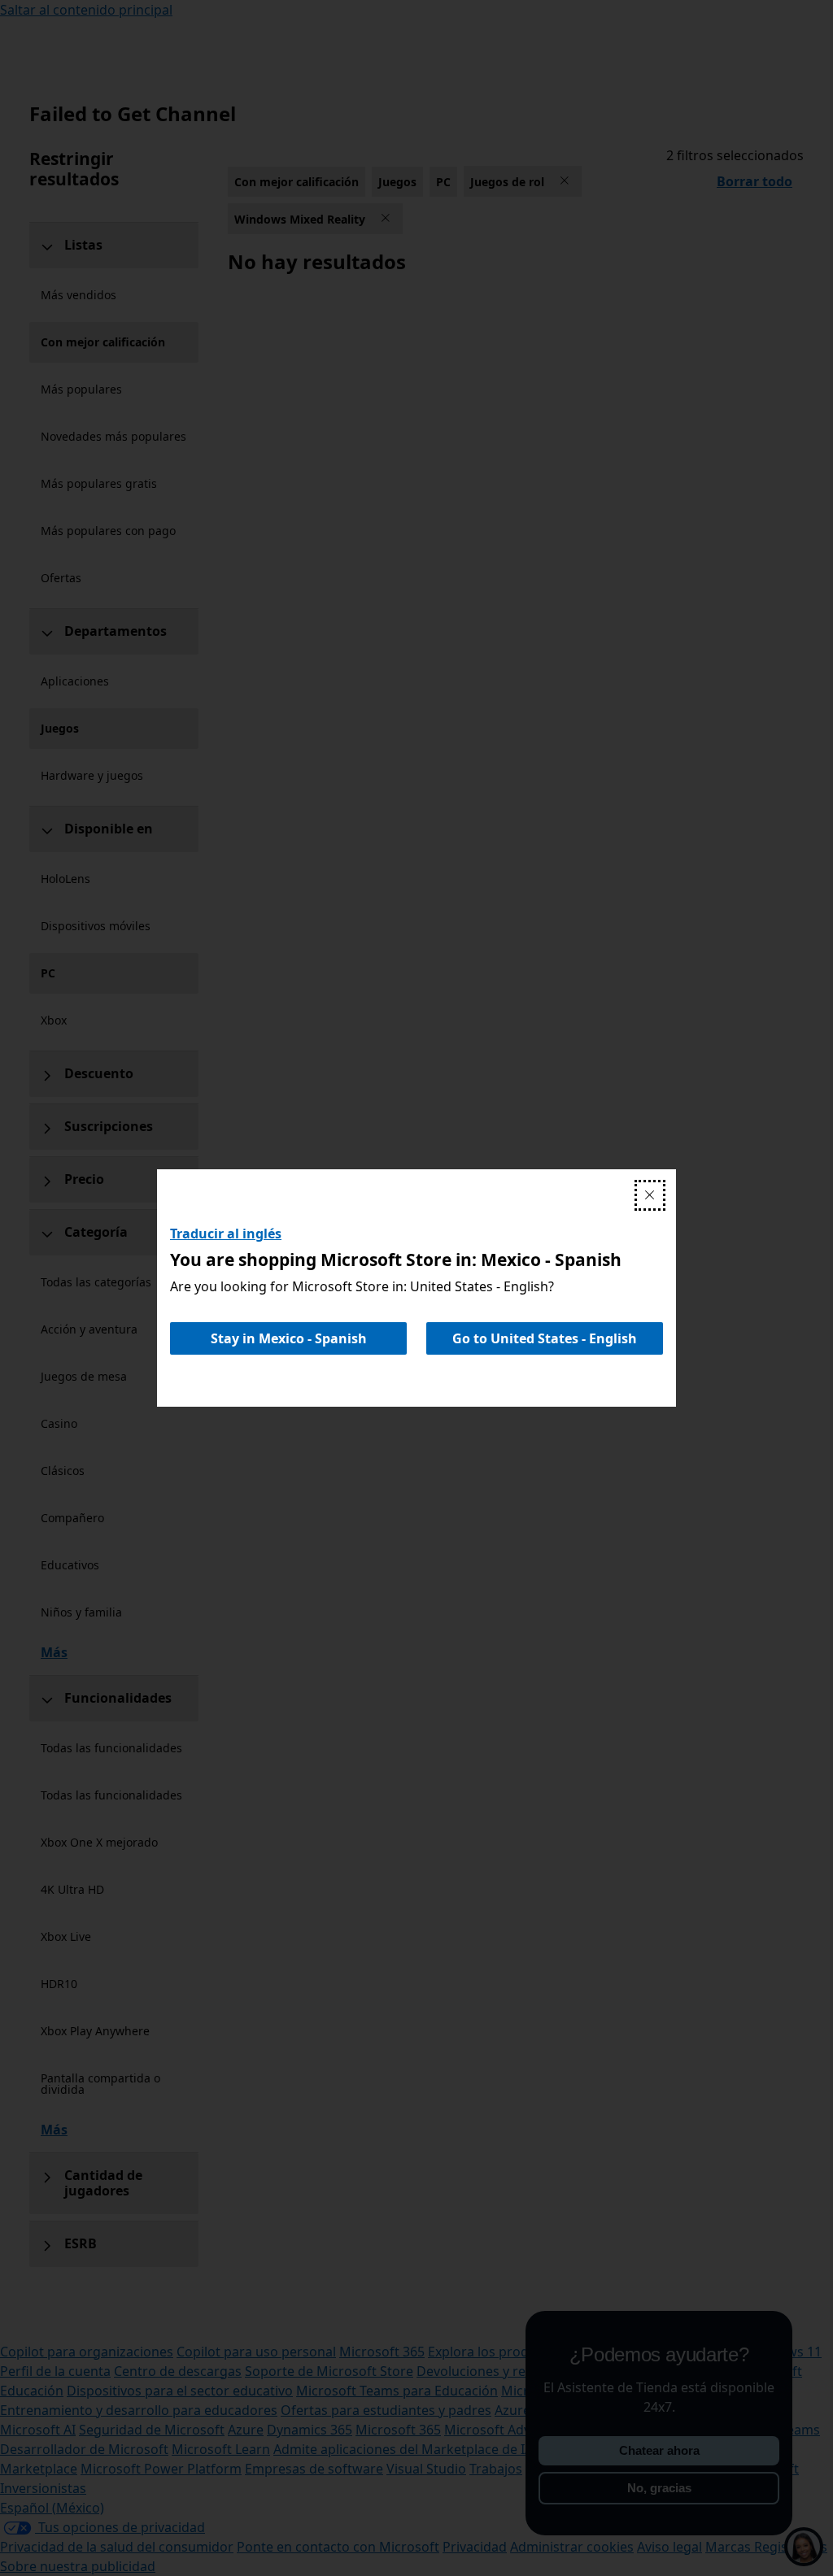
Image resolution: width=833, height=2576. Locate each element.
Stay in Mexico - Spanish (289, 1338)
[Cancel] (650, 1195)
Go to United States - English (545, 1338)
